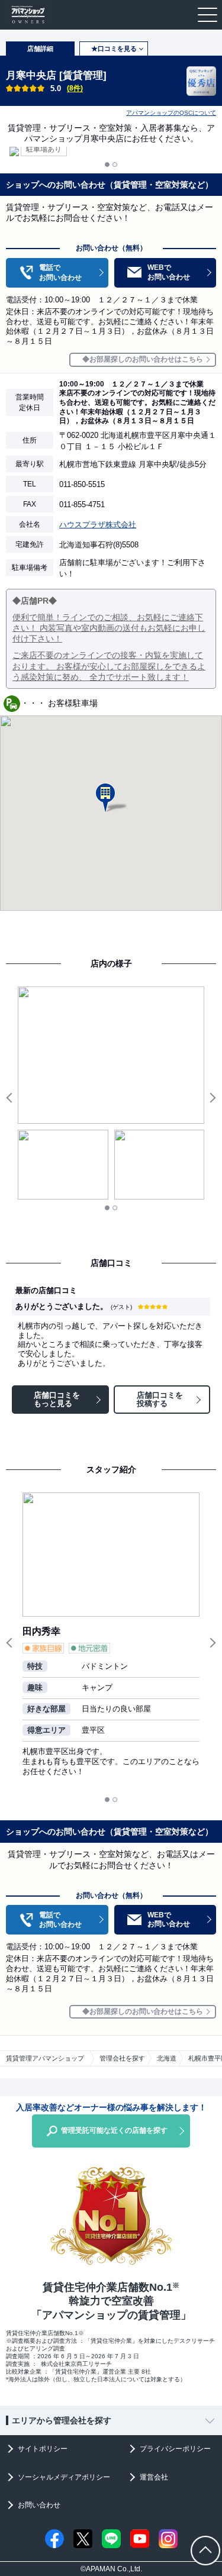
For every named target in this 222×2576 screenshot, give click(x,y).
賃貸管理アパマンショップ (45, 2058)
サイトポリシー (43, 2449)
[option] (111, 151)
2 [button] (115, 165)
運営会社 (154, 2477)
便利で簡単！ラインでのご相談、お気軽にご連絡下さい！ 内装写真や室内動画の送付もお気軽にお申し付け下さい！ (109, 628)
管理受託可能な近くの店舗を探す (114, 2130)
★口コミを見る (114, 49)
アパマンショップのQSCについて (171, 113)
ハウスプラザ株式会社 (98, 525)
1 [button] (107, 165)
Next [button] (210, 1098)
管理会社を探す (122, 2058)
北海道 (167, 2058)
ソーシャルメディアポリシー (64, 2477)
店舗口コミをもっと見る (57, 1399)
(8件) (75, 88)
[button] (111, 798)
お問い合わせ (39, 2505)
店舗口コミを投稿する (160, 1399)
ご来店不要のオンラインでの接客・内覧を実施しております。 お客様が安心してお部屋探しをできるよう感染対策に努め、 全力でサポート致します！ (109, 666)
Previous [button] (12, 1098)
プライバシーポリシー (175, 2449)
